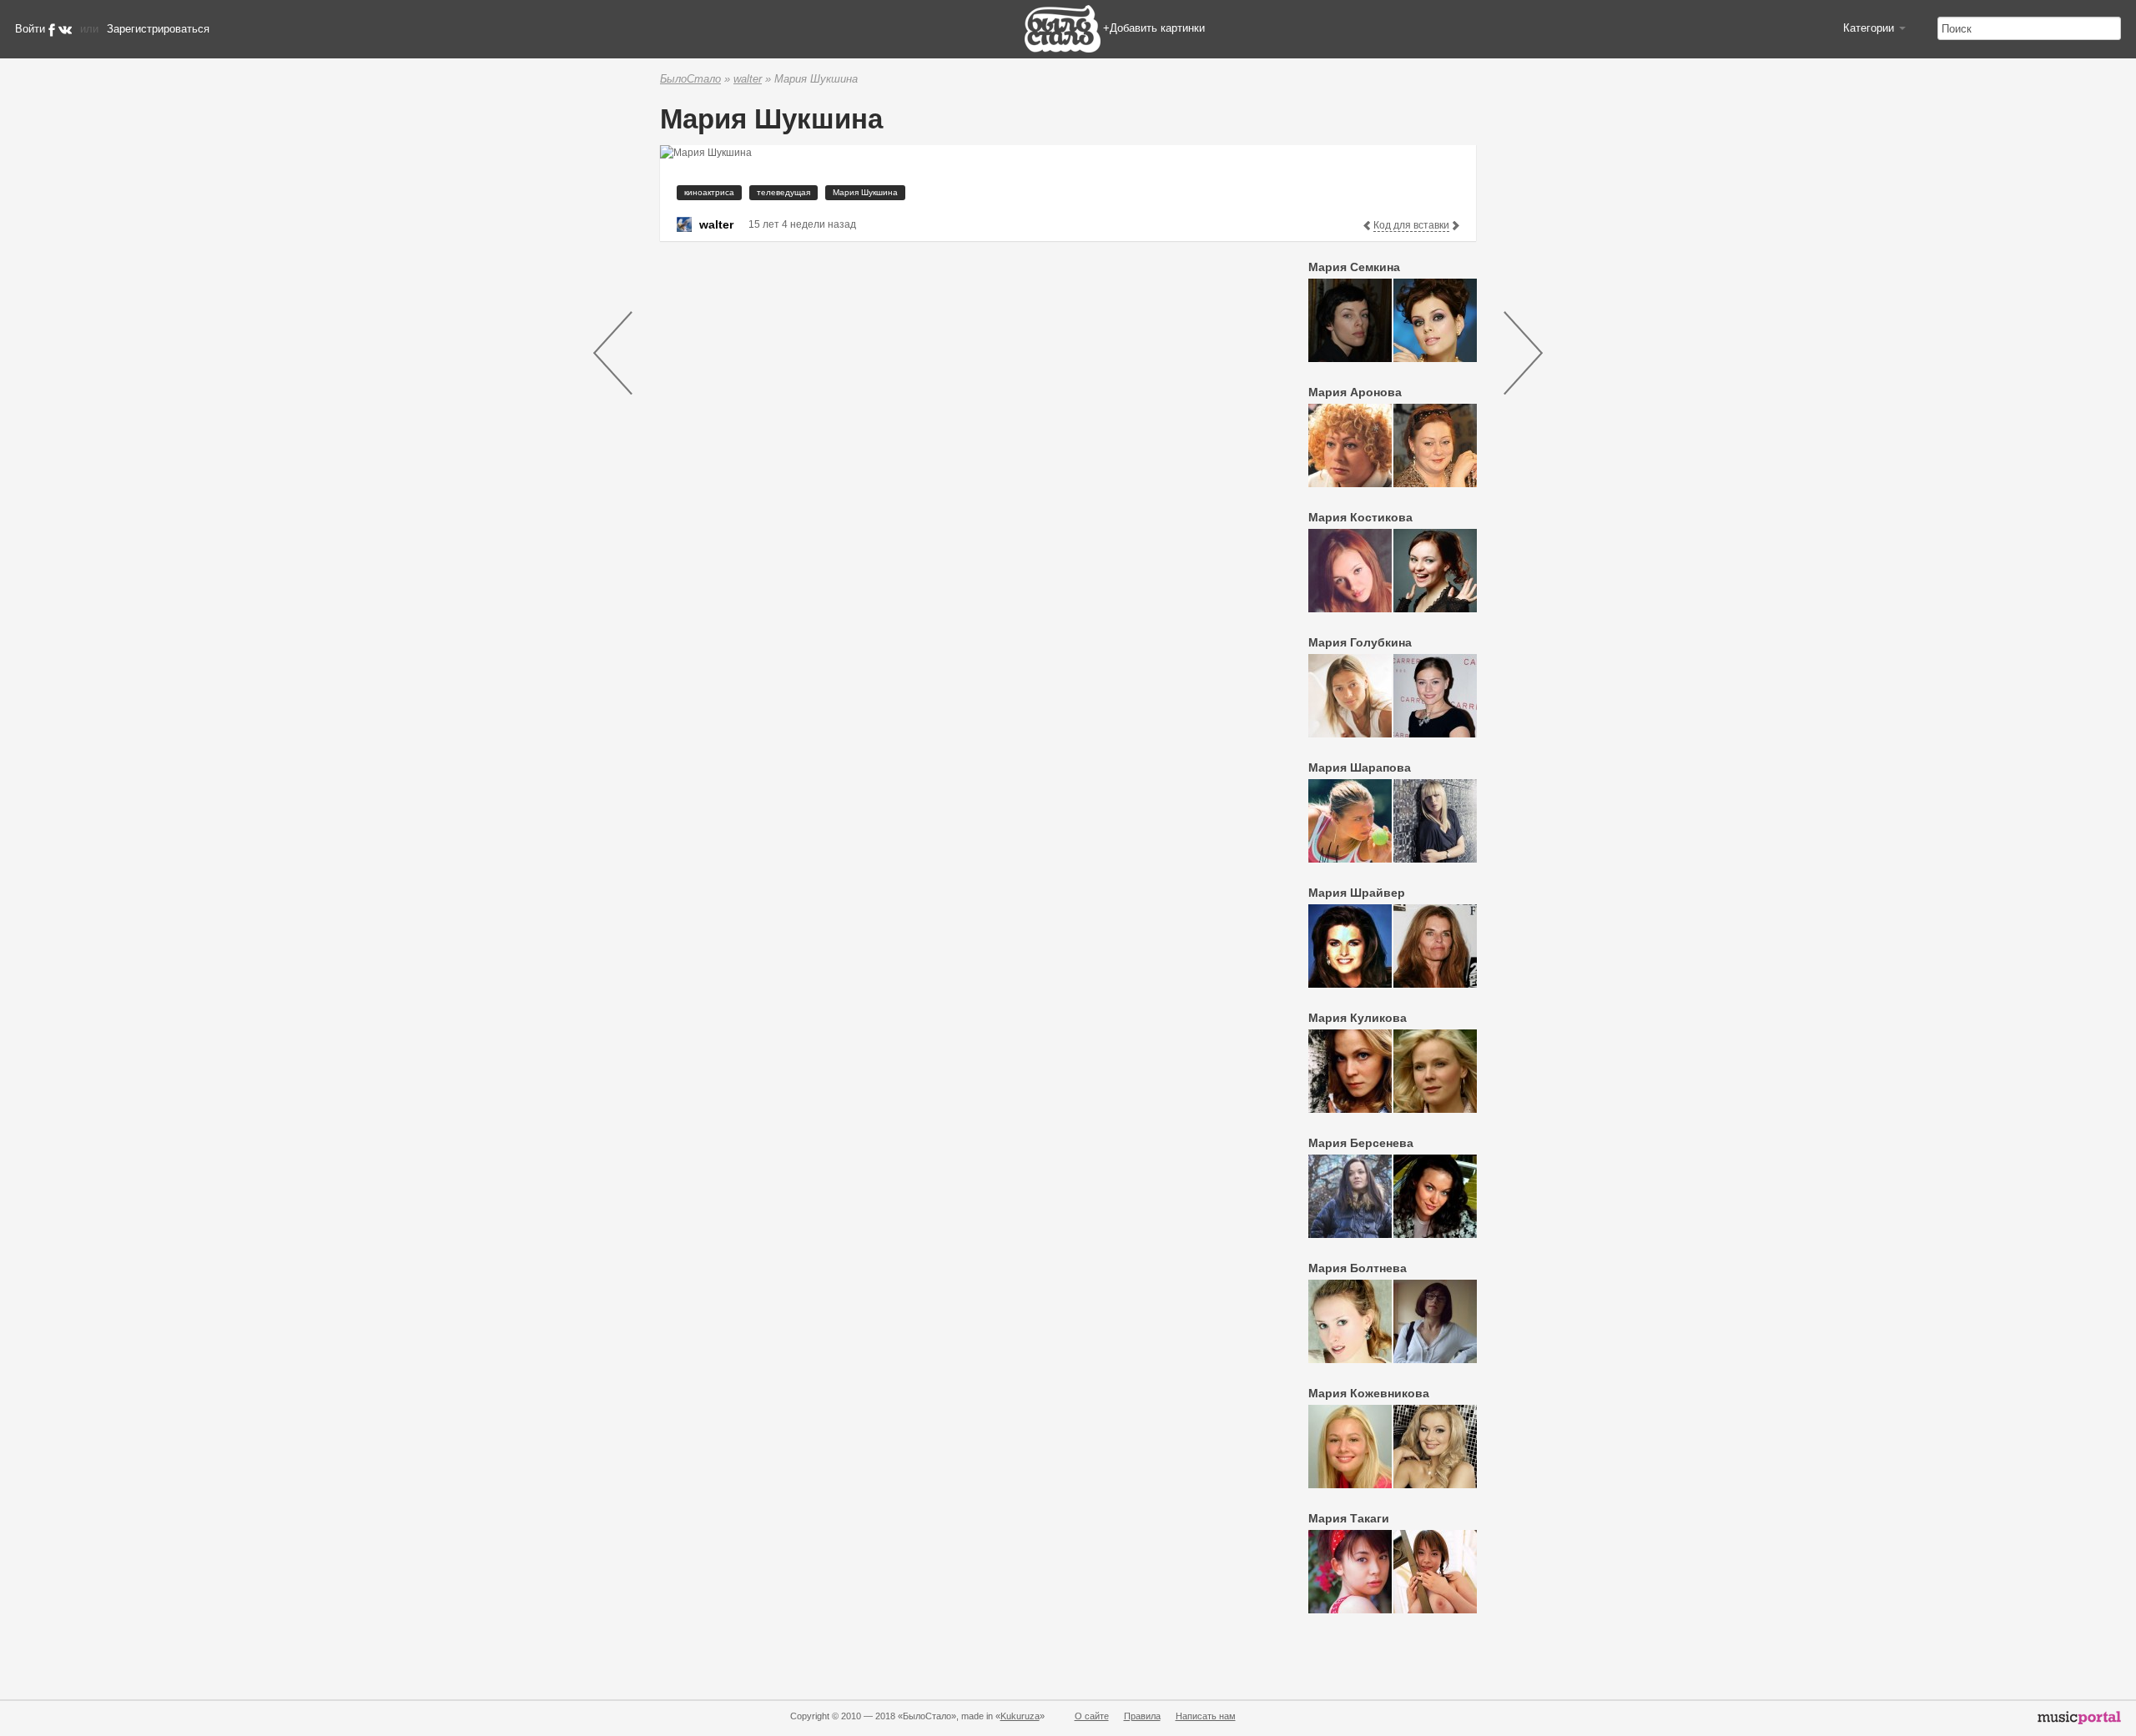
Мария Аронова (1355, 392)
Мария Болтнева (1358, 1268)
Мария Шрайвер (1357, 893)
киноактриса (709, 192)
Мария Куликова (1358, 1018)
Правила (1142, 1716)
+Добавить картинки (1154, 28)
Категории (1870, 28)
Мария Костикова (1360, 517)
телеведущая (783, 192)
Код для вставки (1411, 225)
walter (748, 79)
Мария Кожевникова (1369, 1393)
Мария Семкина (1354, 267)
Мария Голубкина (1360, 642)
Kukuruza (1020, 1716)
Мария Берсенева (1361, 1143)
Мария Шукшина (865, 192)
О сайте (1092, 1716)
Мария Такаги (1349, 1518)
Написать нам (1206, 1716)
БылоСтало (690, 79)
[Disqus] (956, 465)
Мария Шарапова (1360, 767)
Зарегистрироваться (158, 29)
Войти (30, 29)
